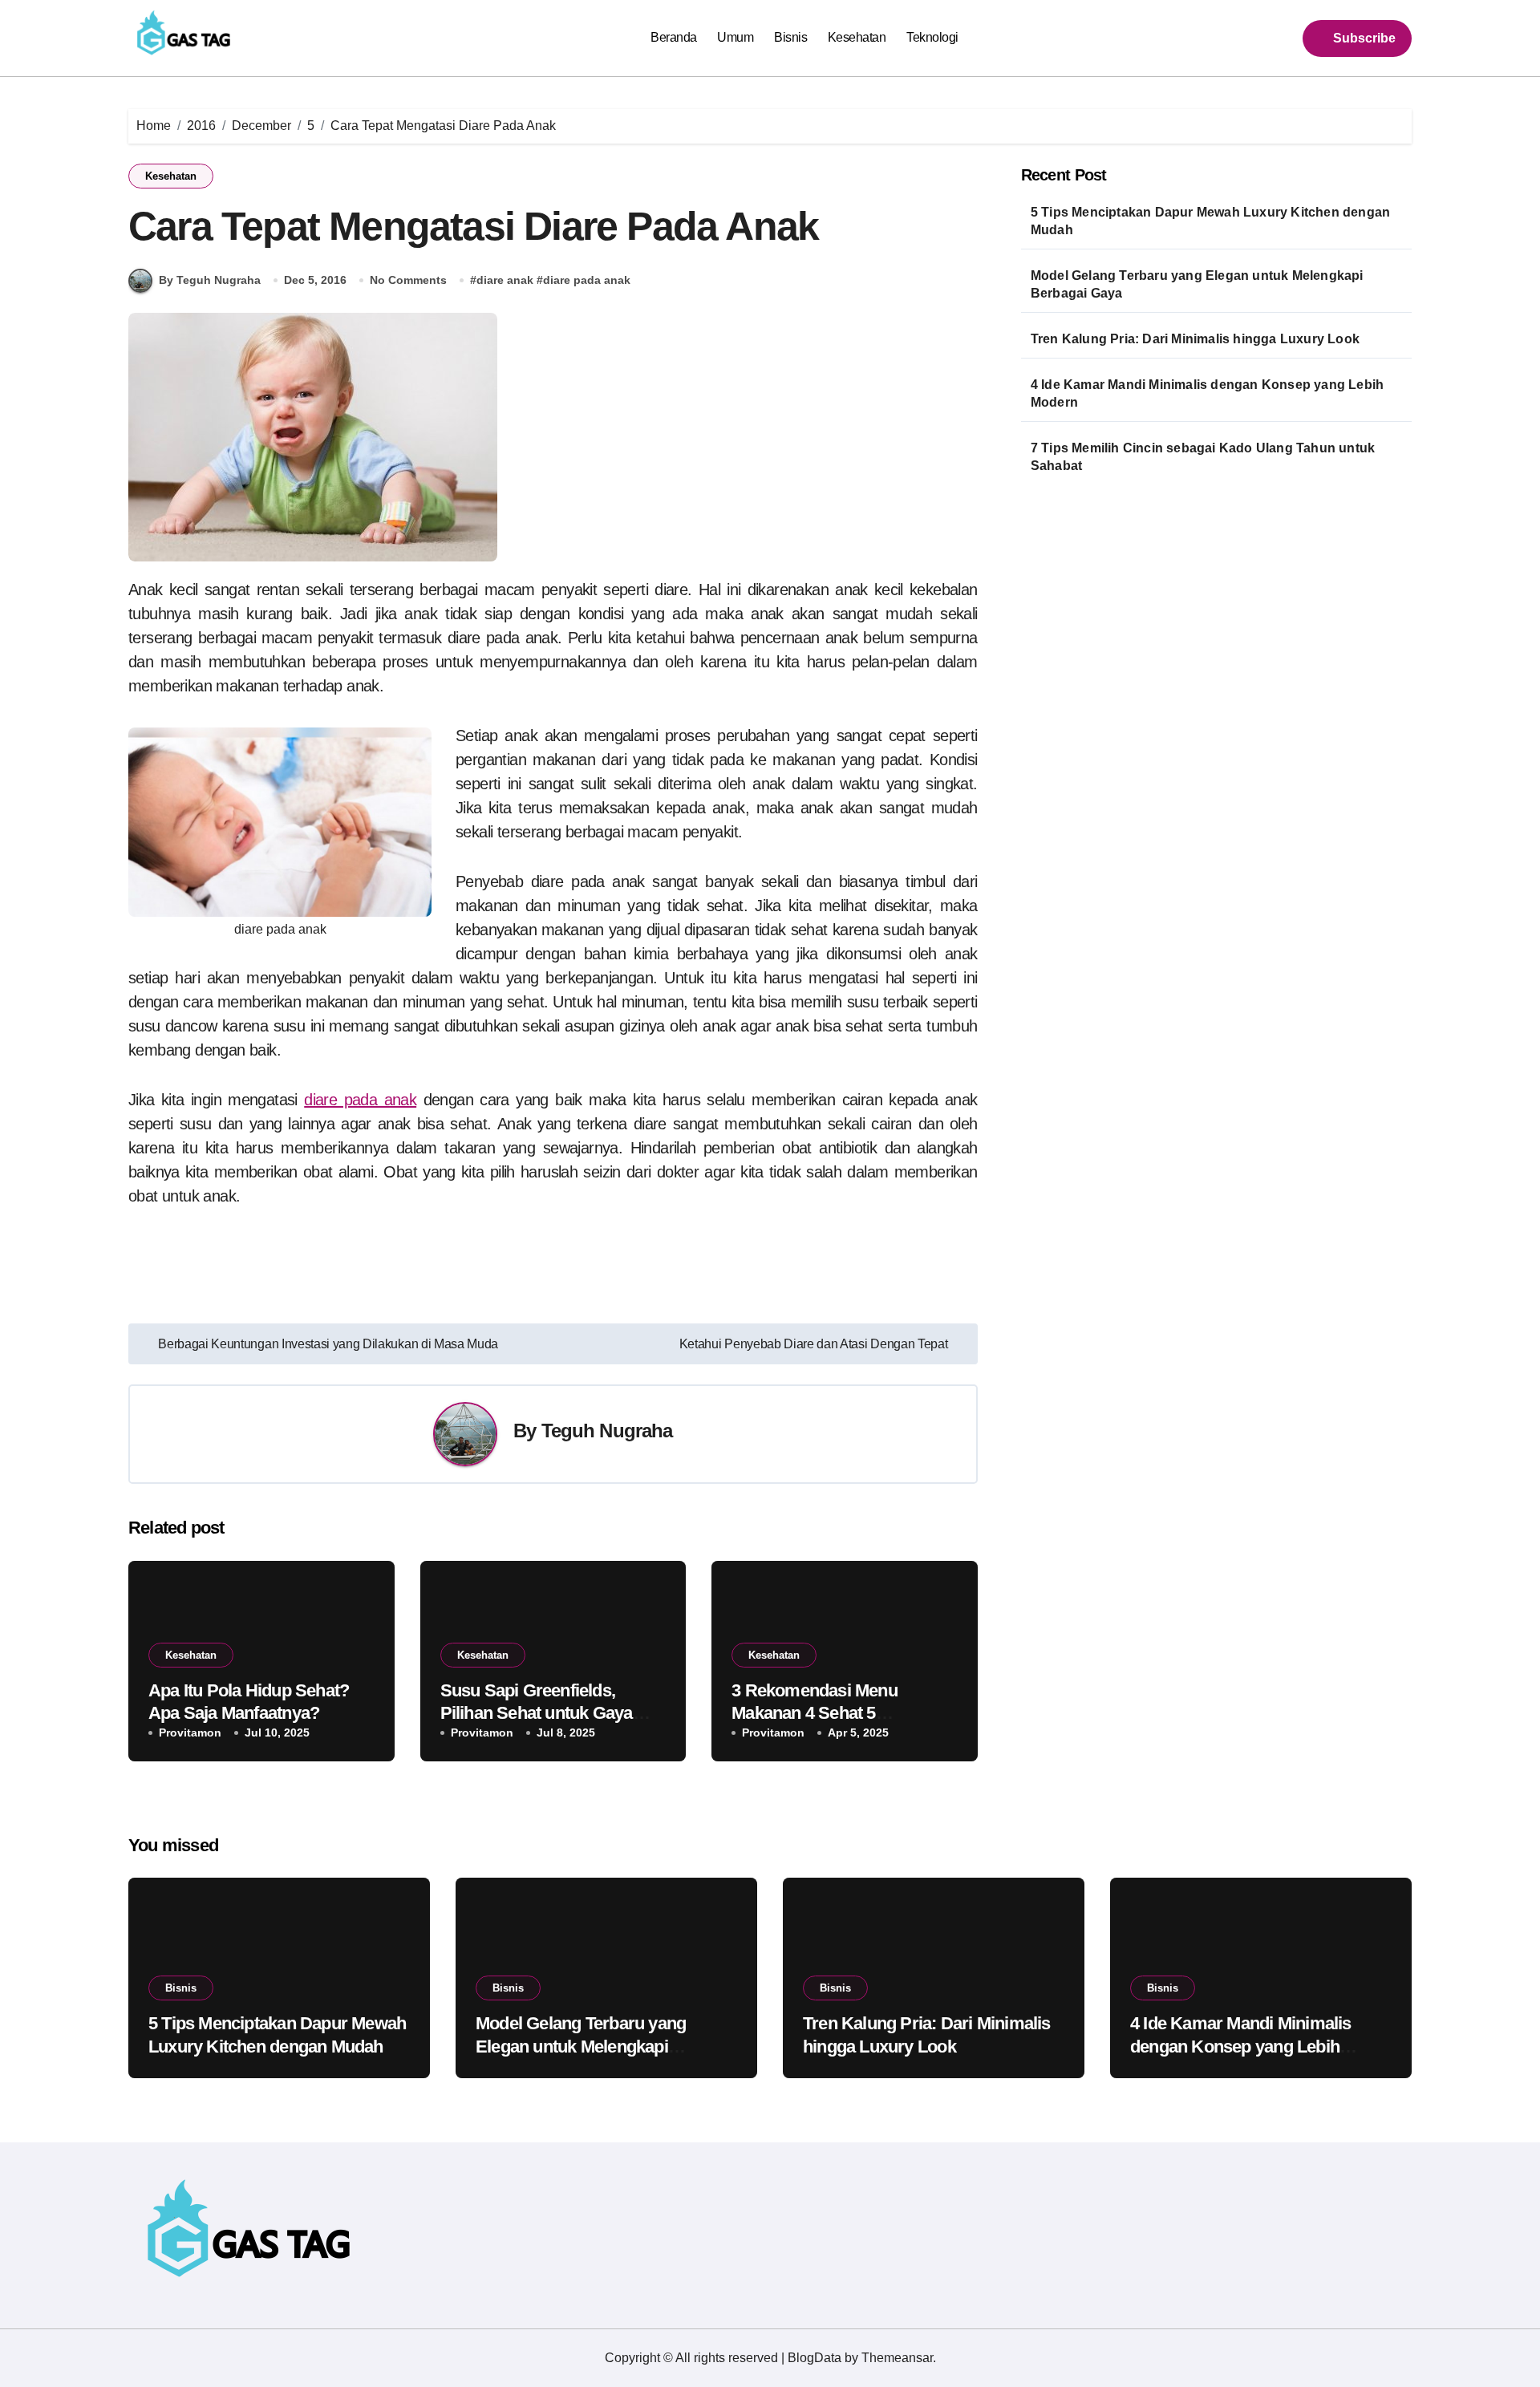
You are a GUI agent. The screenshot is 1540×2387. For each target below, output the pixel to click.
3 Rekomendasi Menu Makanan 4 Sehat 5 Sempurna (815, 1713)
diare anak (505, 280)
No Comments (408, 280)
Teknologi (932, 37)
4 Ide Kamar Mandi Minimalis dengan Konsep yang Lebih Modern (1207, 393)
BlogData (815, 2358)
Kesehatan (857, 37)
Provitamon (190, 1732)
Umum (735, 37)
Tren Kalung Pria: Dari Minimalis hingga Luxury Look (1195, 339)
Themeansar (897, 2358)
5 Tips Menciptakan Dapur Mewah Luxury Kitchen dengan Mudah (1210, 221)
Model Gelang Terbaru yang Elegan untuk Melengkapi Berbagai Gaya (1197, 284)
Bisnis (790, 37)
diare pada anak (587, 280)
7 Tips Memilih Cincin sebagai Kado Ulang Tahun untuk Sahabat (1203, 457)
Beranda (674, 37)
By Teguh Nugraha (210, 280)
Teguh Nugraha (607, 1431)
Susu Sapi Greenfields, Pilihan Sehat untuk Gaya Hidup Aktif (537, 1713)
